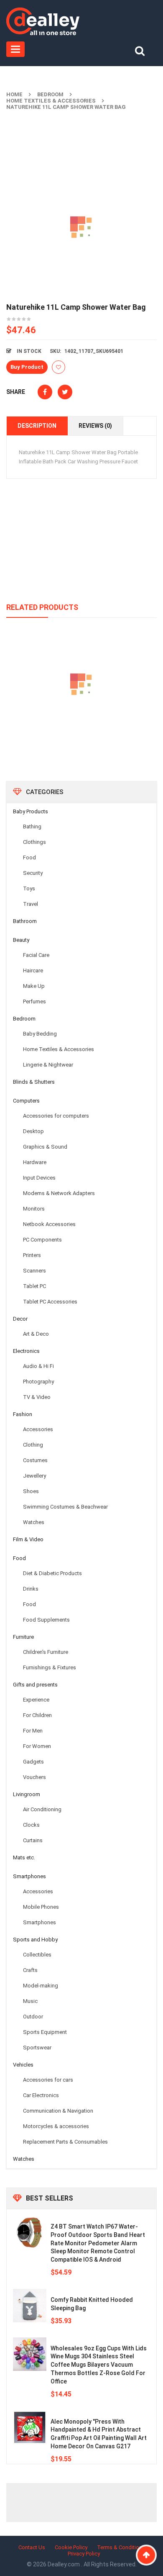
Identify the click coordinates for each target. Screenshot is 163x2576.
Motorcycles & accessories (56, 2126)
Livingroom (27, 1794)
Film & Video (28, 1539)
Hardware (35, 1162)
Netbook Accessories (49, 1224)
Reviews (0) (95, 426)
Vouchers (34, 1777)
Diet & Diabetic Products (52, 1573)
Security (33, 873)
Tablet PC (34, 1286)
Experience (36, 1700)
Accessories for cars (48, 2080)
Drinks (31, 1589)
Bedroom (50, 94)
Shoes (31, 1491)
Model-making (41, 1986)
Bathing (32, 827)
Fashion (23, 1414)
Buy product (27, 367)
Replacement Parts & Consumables (65, 2142)
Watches (34, 1522)
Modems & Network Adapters (59, 1193)
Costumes (35, 1460)
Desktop (33, 1131)
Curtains (33, 1840)
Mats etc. (24, 1857)
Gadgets (33, 1762)
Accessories (38, 1429)
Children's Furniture (46, 1652)
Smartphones (29, 1876)
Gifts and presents (35, 1685)
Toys (29, 888)
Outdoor (33, 2017)
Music (30, 2001)
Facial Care (36, 955)
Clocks (31, 1825)
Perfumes (34, 1001)
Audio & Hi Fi (38, 1366)
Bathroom (25, 921)
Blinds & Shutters (34, 1082)
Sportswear (37, 2048)
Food (29, 857)
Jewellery (34, 1476)
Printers (32, 1255)
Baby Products (31, 811)
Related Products (42, 607)
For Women (37, 1746)
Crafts (30, 1970)
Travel (31, 904)
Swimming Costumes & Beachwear (65, 1507)
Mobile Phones (41, 1907)
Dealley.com (64, 2564)
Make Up (34, 986)
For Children (37, 1715)
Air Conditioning (42, 1809)
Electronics (26, 1351)
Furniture (23, 1637)
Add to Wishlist (59, 367)
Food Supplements (46, 1620)
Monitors (34, 1209)
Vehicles (23, 2065)
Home (14, 94)
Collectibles (37, 1955)
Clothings (34, 842)
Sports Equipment (45, 2032)
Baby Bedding (40, 1034)
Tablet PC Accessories (50, 1302)
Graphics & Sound (45, 1147)
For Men (33, 1731)
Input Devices (39, 1178)
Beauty (21, 940)
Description (37, 426)
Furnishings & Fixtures (50, 1667)
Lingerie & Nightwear (48, 1065)
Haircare (33, 970)
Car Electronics (41, 2095)
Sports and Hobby (35, 1940)
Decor (20, 1319)
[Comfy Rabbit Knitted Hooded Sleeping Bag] (30, 2306)
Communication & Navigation (58, 2111)
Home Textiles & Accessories (51, 101)
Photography (38, 1382)
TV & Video (37, 1397)
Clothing (33, 1445)
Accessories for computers (56, 1116)
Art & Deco (36, 1334)
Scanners (34, 1271)
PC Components (42, 1240)
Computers (26, 1101)
